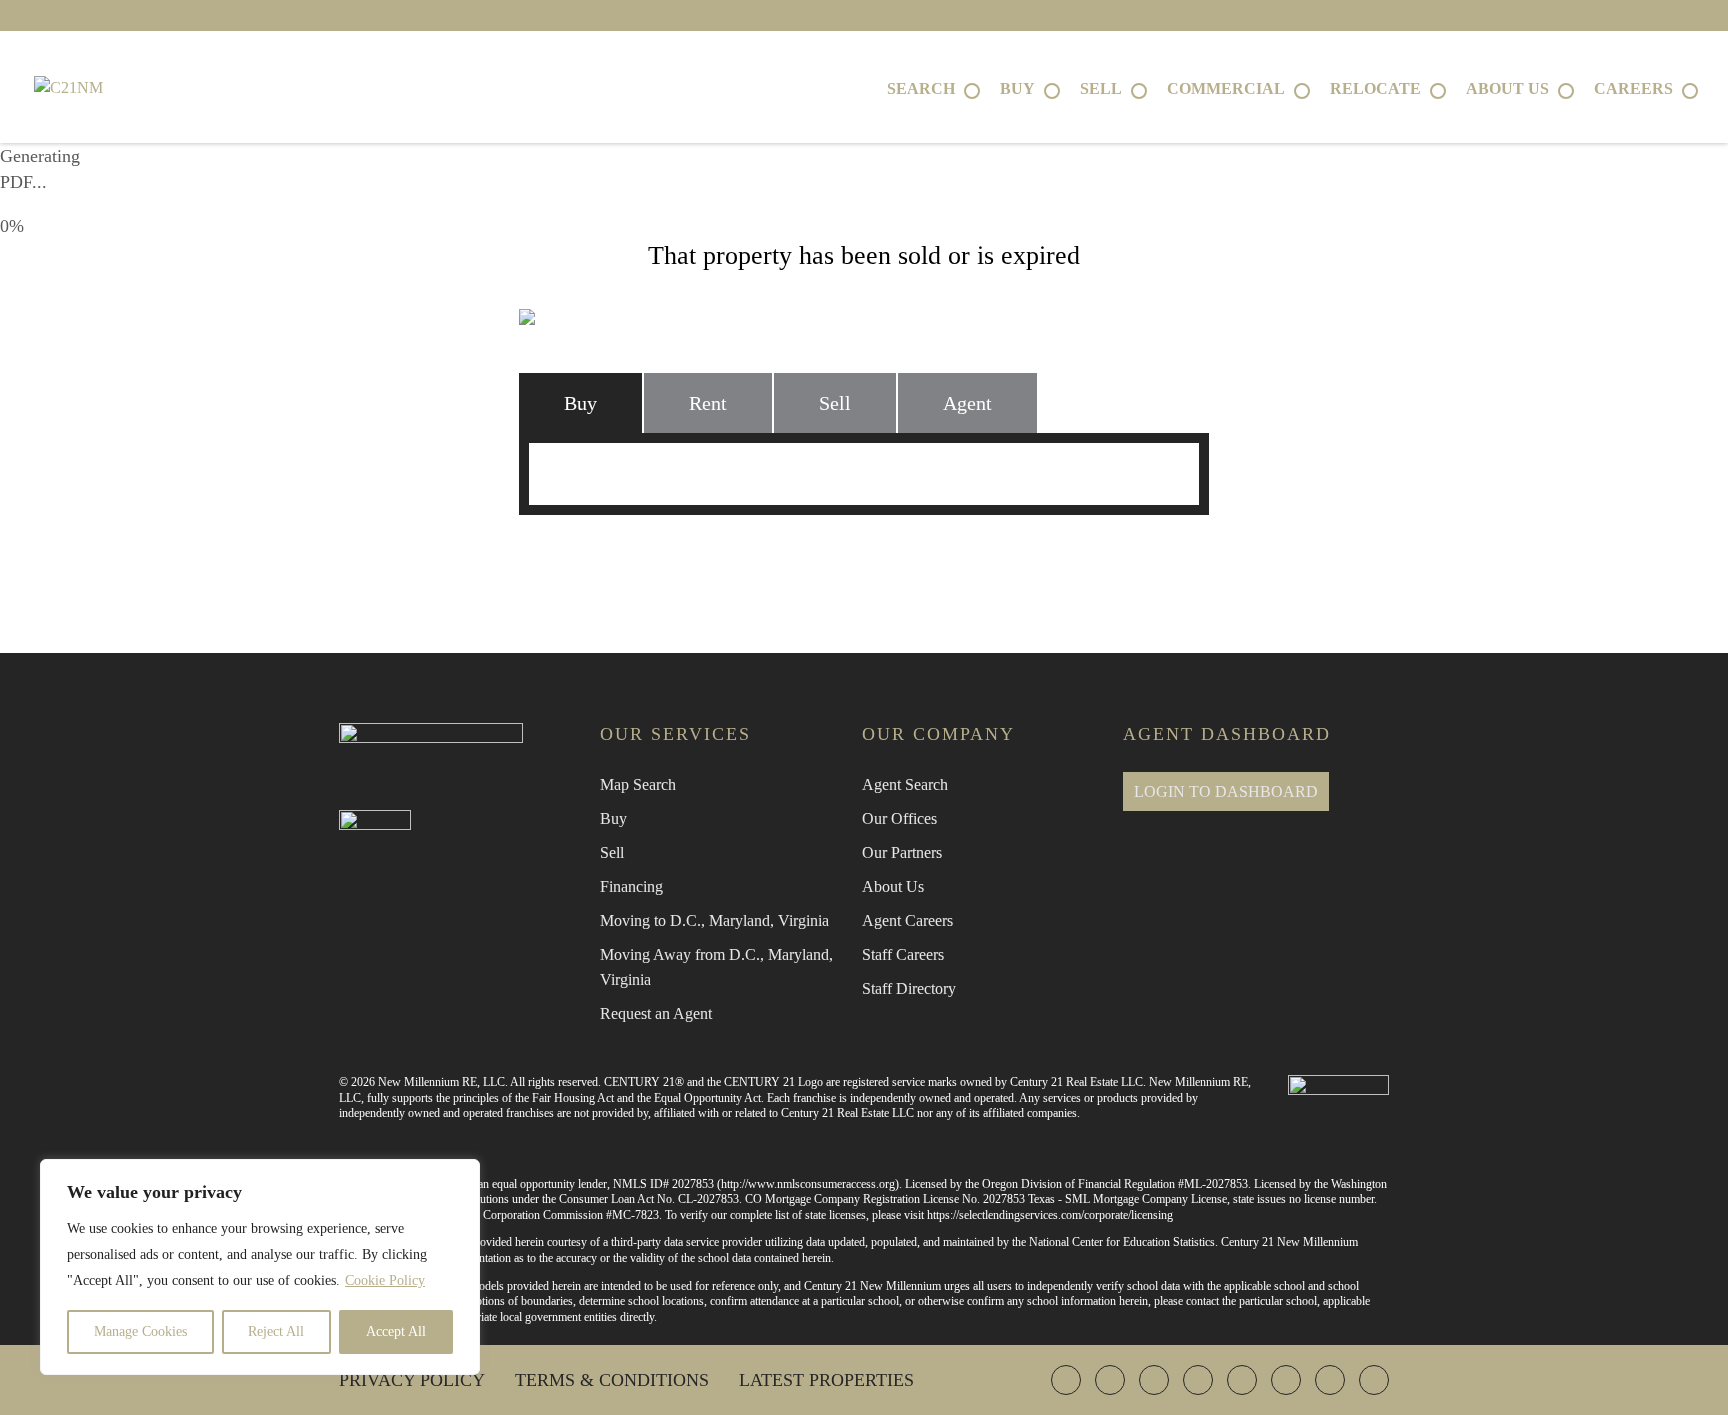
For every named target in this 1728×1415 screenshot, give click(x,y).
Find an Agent (643, 558)
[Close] (459, 1176)
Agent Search (905, 784)
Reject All (276, 1331)
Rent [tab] (708, 403)
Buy (613, 818)
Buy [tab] (580, 403)
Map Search (638, 784)
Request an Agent (656, 1013)
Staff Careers (903, 954)
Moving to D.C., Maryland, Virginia (714, 920)
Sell (612, 852)
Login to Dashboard (1226, 791)
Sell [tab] (835, 403)
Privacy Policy (412, 1380)
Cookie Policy (385, 1280)
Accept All (396, 1331)
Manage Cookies (140, 1331)
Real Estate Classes (1086, 558)
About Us (893, 886)
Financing (631, 886)
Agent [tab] (967, 403)
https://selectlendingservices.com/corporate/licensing (1050, 1215)
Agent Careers (907, 920)
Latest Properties (826, 1380)
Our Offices (899, 818)
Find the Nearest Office (853, 558)
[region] (260, 1267)
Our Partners (902, 852)
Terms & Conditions (612, 1380)
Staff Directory (909, 988)
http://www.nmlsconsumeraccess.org (808, 1184)
